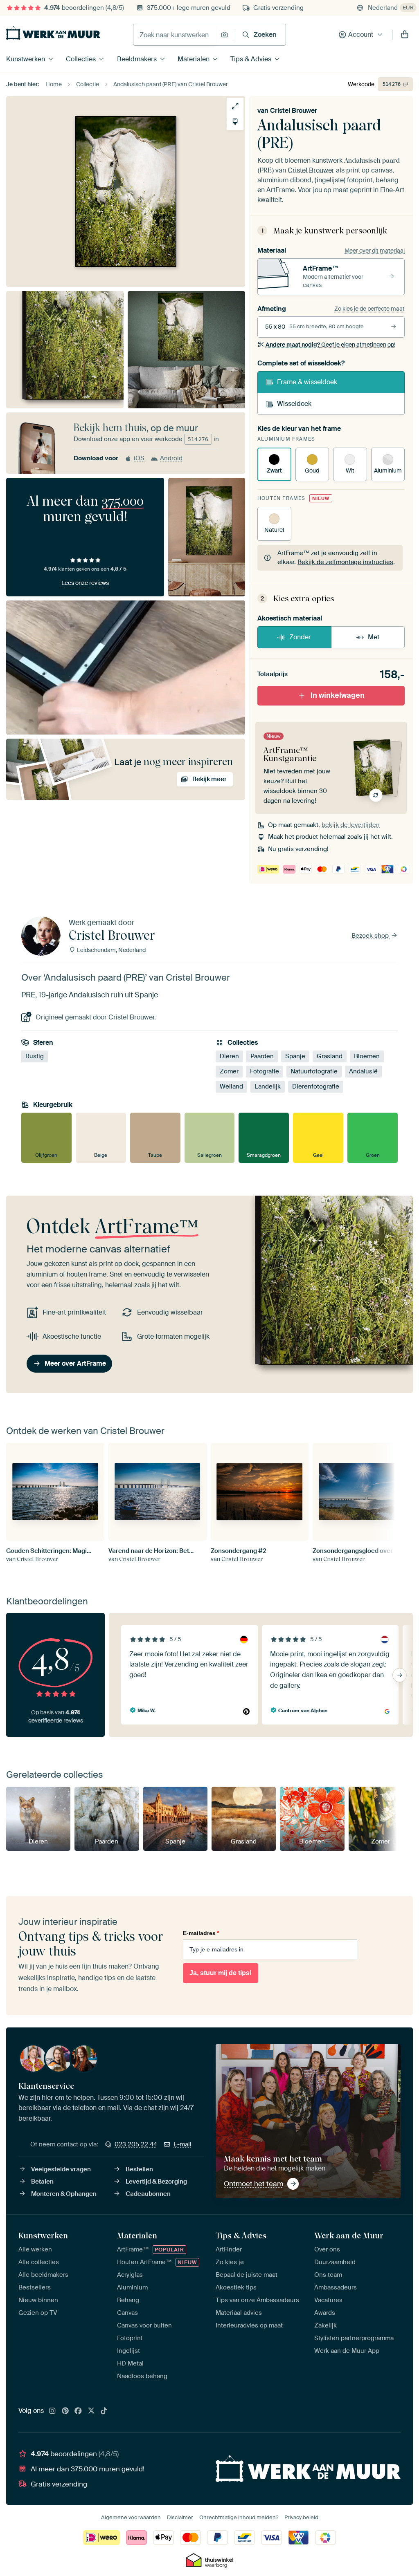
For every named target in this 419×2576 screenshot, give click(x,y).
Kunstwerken (26, 59)
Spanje (295, 1056)
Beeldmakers (137, 59)
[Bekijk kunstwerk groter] (235, 106)
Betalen (42, 2182)
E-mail (182, 2144)
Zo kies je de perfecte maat (369, 309)
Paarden (262, 1056)
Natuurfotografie (314, 1071)
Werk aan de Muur (349, 2236)
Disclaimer (180, 2517)
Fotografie (265, 1071)
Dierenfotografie (316, 1086)
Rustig (35, 1056)
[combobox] (175, 35)
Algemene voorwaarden (131, 2517)
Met (374, 637)
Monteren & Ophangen (64, 2194)
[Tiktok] (104, 2411)
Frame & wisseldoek (307, 382)
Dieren (229, 1056)
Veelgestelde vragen (61, 2169)
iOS (139, 458)
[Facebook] (78, 2411)
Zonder (300, 637)
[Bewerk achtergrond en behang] (235, 122)
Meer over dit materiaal (375, 251)
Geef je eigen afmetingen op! (330, 345)
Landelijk (268, 1086)
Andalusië (363, 1071)
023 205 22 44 (136, 2144)
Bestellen (139, 2169)
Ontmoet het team (253, 2184)
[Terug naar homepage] (53, 33)
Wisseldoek (294, 404)
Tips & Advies (251, 59)
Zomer (229, 1071)
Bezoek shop (371, 936)
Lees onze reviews (85, 583)
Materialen (194, 59)
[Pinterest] (65, 2411)
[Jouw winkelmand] (405, 35)
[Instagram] (52, 2411)
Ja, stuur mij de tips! (221, 1973)
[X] (91, 2411)
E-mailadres (201, 1933)
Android (171, 458)
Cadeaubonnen (148, 2194)
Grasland (330, 1056)
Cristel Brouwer (294, 111)
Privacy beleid (301, 2517)
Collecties (81, 59)
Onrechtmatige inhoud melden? (239, 2517)
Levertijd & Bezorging (156, 2182)
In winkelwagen (338, 695)
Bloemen (367, 1056)
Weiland (231, 1086)
